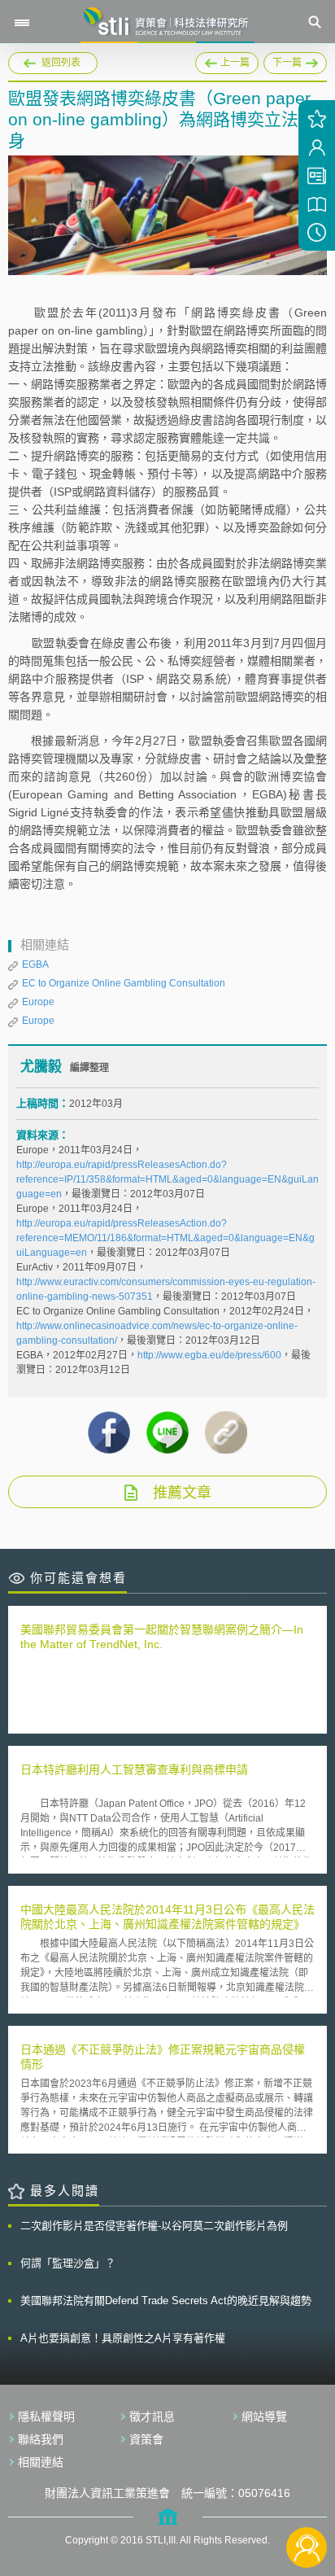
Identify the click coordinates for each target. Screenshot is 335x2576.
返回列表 (61, 63)
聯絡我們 (41, 2439)
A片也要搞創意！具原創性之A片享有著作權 (123, 2338)
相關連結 (41, 2462)
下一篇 (291, 60)
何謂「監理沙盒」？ (68, 2263)
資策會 (146, 2439)
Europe (38, 1002)
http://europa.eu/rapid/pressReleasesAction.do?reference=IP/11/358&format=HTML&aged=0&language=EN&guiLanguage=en (167, 1179)
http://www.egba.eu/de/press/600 (209, 1355)
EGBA (35, 964)
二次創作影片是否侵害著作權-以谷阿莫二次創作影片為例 (154, 2226)
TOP (307, 2493)
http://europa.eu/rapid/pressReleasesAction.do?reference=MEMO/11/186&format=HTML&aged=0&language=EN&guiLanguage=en (165, 1238)
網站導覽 (264, 2416)
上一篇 (227, 60)
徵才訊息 (152, 2416)
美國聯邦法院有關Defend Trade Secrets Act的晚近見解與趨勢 (166, 2300)
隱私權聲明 (46, 2416)
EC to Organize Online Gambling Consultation (124, 983)
